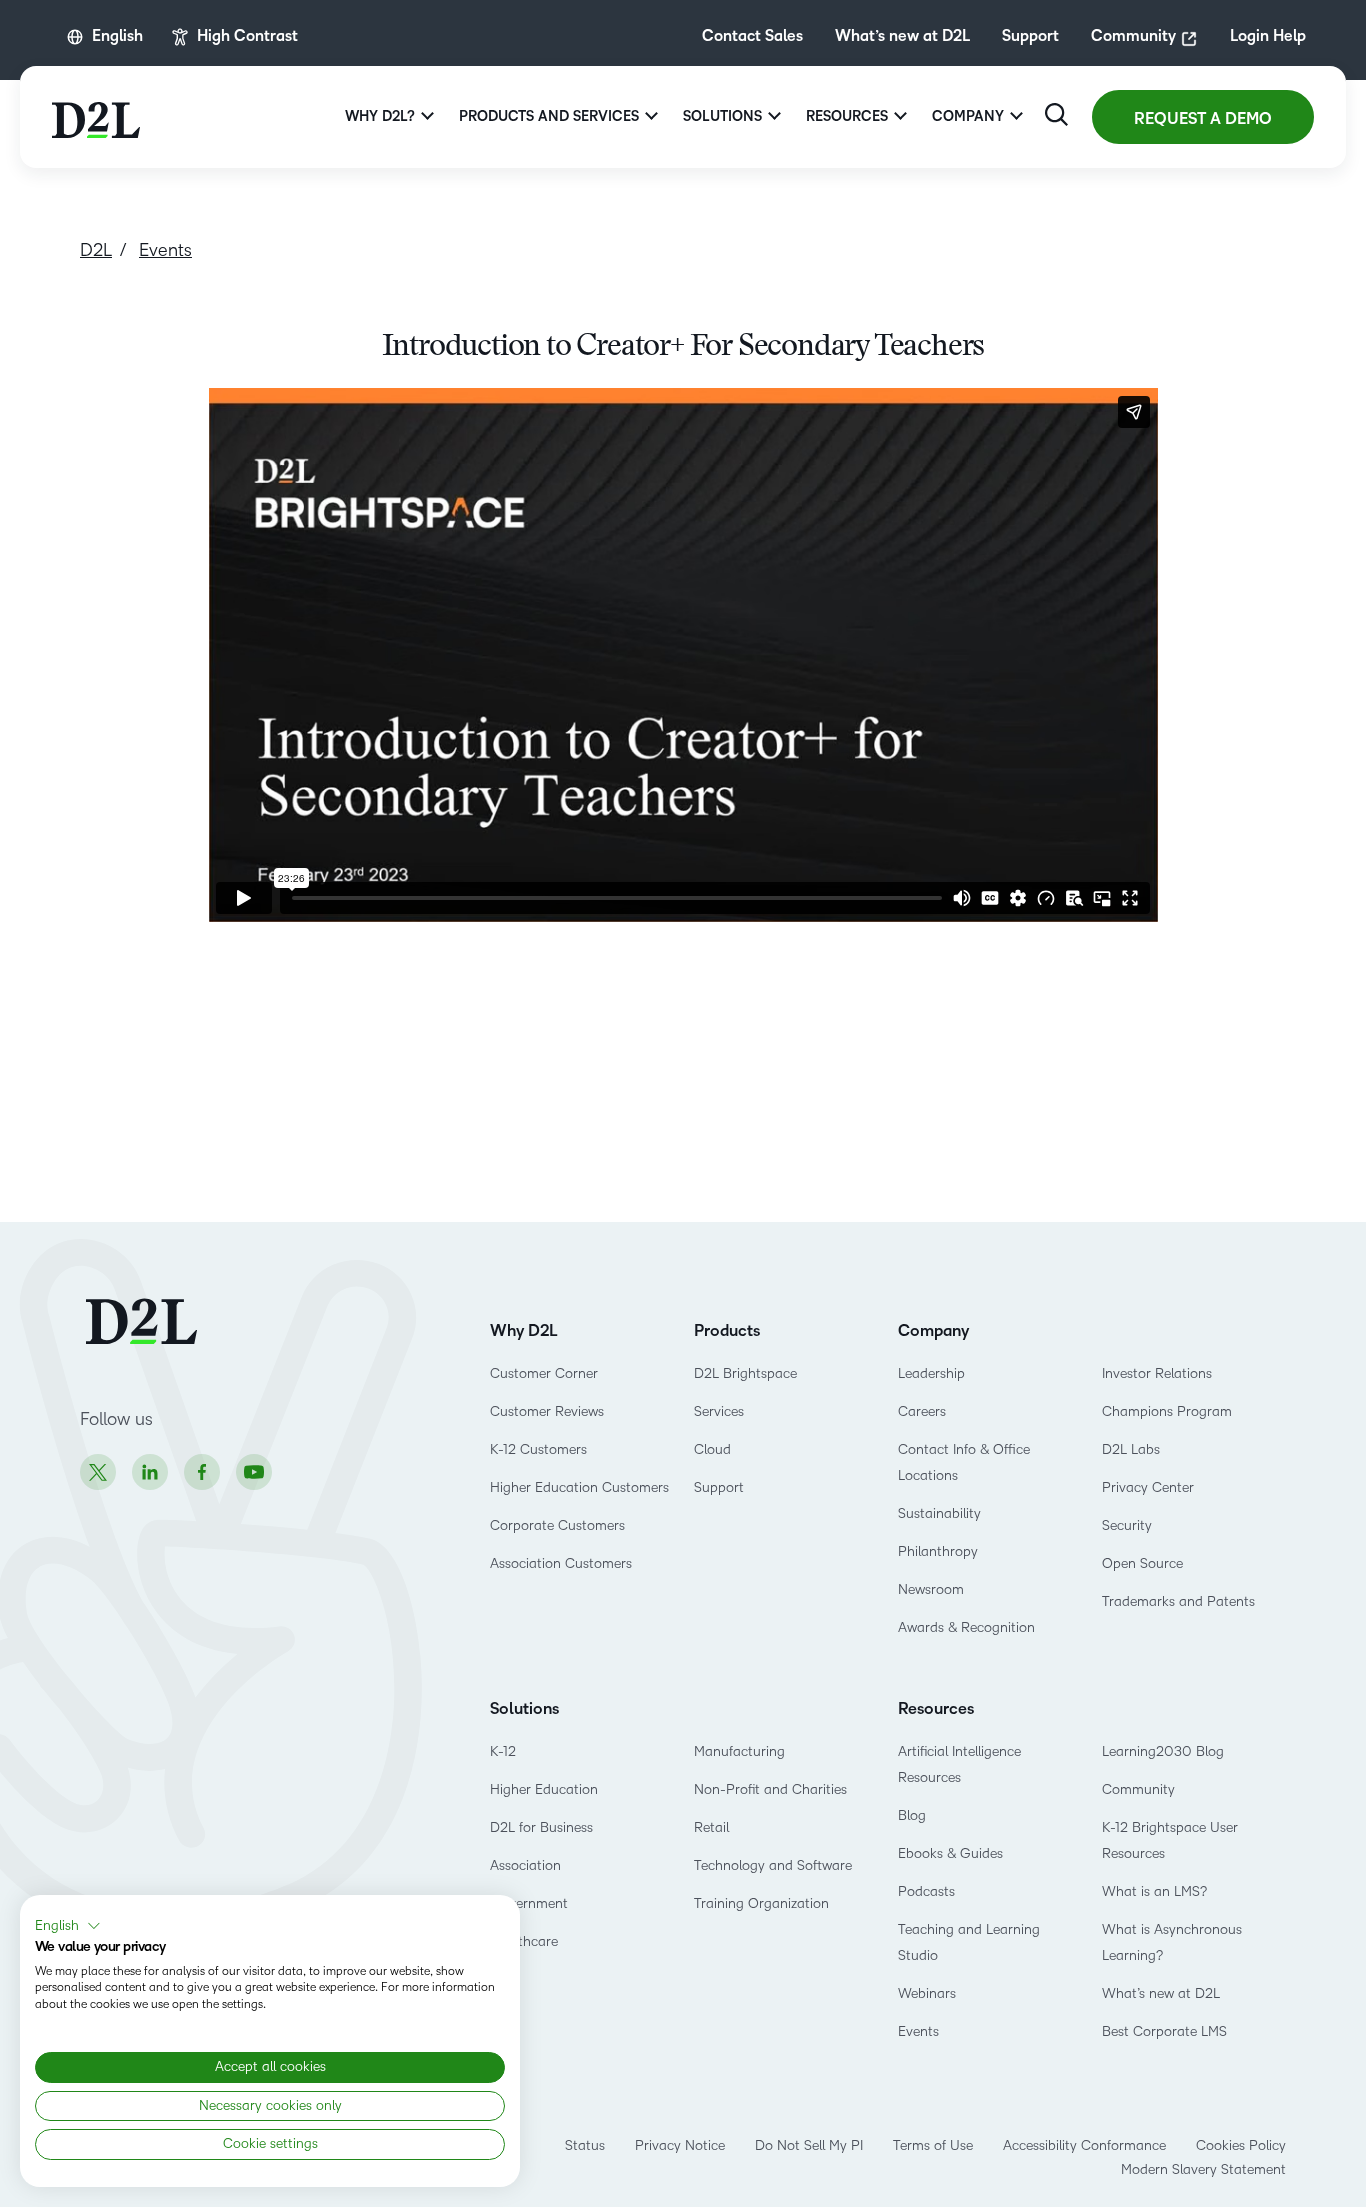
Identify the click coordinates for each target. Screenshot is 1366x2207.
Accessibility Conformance (1084, 2145)
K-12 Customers (538, 1449)
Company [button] (968, 116)
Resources (936, 1709)
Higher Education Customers (579, 1487)
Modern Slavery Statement (1203, 2169)
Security (1127, 1525)
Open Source (1142, 1563)
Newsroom (931, 1589)
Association (525, 1865)
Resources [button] (847, 116)
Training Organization (761, 1903)
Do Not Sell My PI (809, 2145)
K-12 (503, 1751)
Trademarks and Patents (1178, 1601)
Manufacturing (739, 1751)
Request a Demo (1203, 119)
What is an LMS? (1154, 1891)
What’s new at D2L (902, 36)
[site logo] (96, 117)
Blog (912, 1815)
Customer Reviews (547, 1411)
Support (1030, 36)
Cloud (712, 1449)
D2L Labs (1131, 1449)
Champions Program (1167, 1411)
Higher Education (544, 1789)
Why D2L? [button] (380, 116)
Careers (922, 1411)
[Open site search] (1056, 114)
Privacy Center (1148, 1487)
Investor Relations (1157, 1373)
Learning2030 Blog (1163, 1751)
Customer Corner (544, 1373)
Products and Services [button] (549, 116)
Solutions (524, 1709)
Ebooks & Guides (950, 1853)
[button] (68, 1926)
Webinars (927, 1993)
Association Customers (561, 1563)
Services (719, 1411)
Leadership (931, 1373)
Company (933, 1331)
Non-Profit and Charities (770, 1789)
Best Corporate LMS (1164, 2031)
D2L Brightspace (745, 1373)
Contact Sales (752, 36)
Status (585, 2145)
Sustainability (939, 1513)
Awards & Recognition (966, 1627)
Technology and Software (775, 1865)
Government (529, 1903)
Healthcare (524, 1941)
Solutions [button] (722, 116)
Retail (711, 1827)
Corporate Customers (557, 1525)
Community (1133, 36)
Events (918, 2031)
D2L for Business (541, 1827)
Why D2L (524, 1331)
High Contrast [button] (247, 36)
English (117, 36)
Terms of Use (933, 2145)
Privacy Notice (680, 2145)
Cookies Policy (1241, 2145)
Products (727, 1331)
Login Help (1268, 36)
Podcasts (926, 1891)
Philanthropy (938, 1551)
